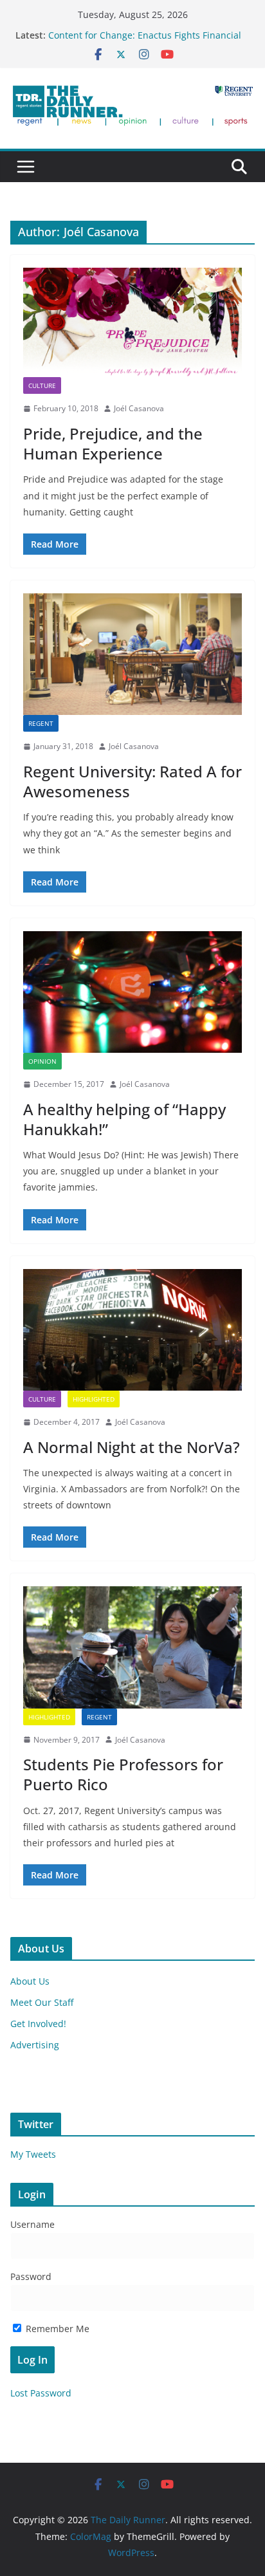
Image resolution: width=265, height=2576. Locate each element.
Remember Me (56, 2329)
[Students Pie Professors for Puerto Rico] (132, 1647)
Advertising (35, 2045)
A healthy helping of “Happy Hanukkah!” (124, 1119)
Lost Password (41, 2393)
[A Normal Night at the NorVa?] (132, 1330)
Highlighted (94, 1399)
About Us (30, 1981)
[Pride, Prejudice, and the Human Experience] (132, 322)
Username (32, 2224)
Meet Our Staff (42, 2002)
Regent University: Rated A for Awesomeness (132, 781)
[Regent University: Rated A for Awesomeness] (132, 654)
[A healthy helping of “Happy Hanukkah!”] (132, 992)
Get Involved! (38, 2024)
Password (31, 2276)
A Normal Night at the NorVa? (132, 1447)
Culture (42, 385)
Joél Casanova (139, 408)
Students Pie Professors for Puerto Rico (123, 1774)
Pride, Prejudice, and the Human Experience (113, 443)
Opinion (42, 1061)
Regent (41, 723)
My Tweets (33, 2154)
